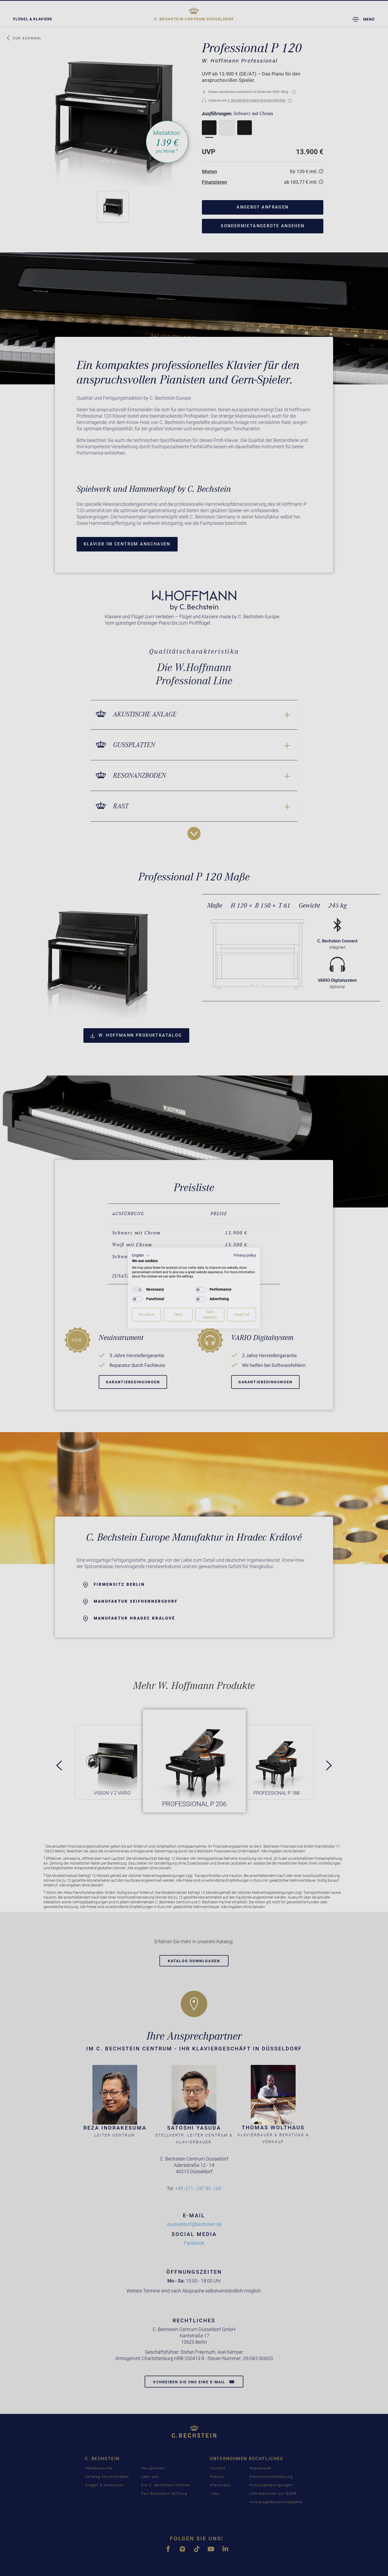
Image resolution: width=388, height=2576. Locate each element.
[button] (141, 1256)
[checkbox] (137, 1290)
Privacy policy (245, 1255)
